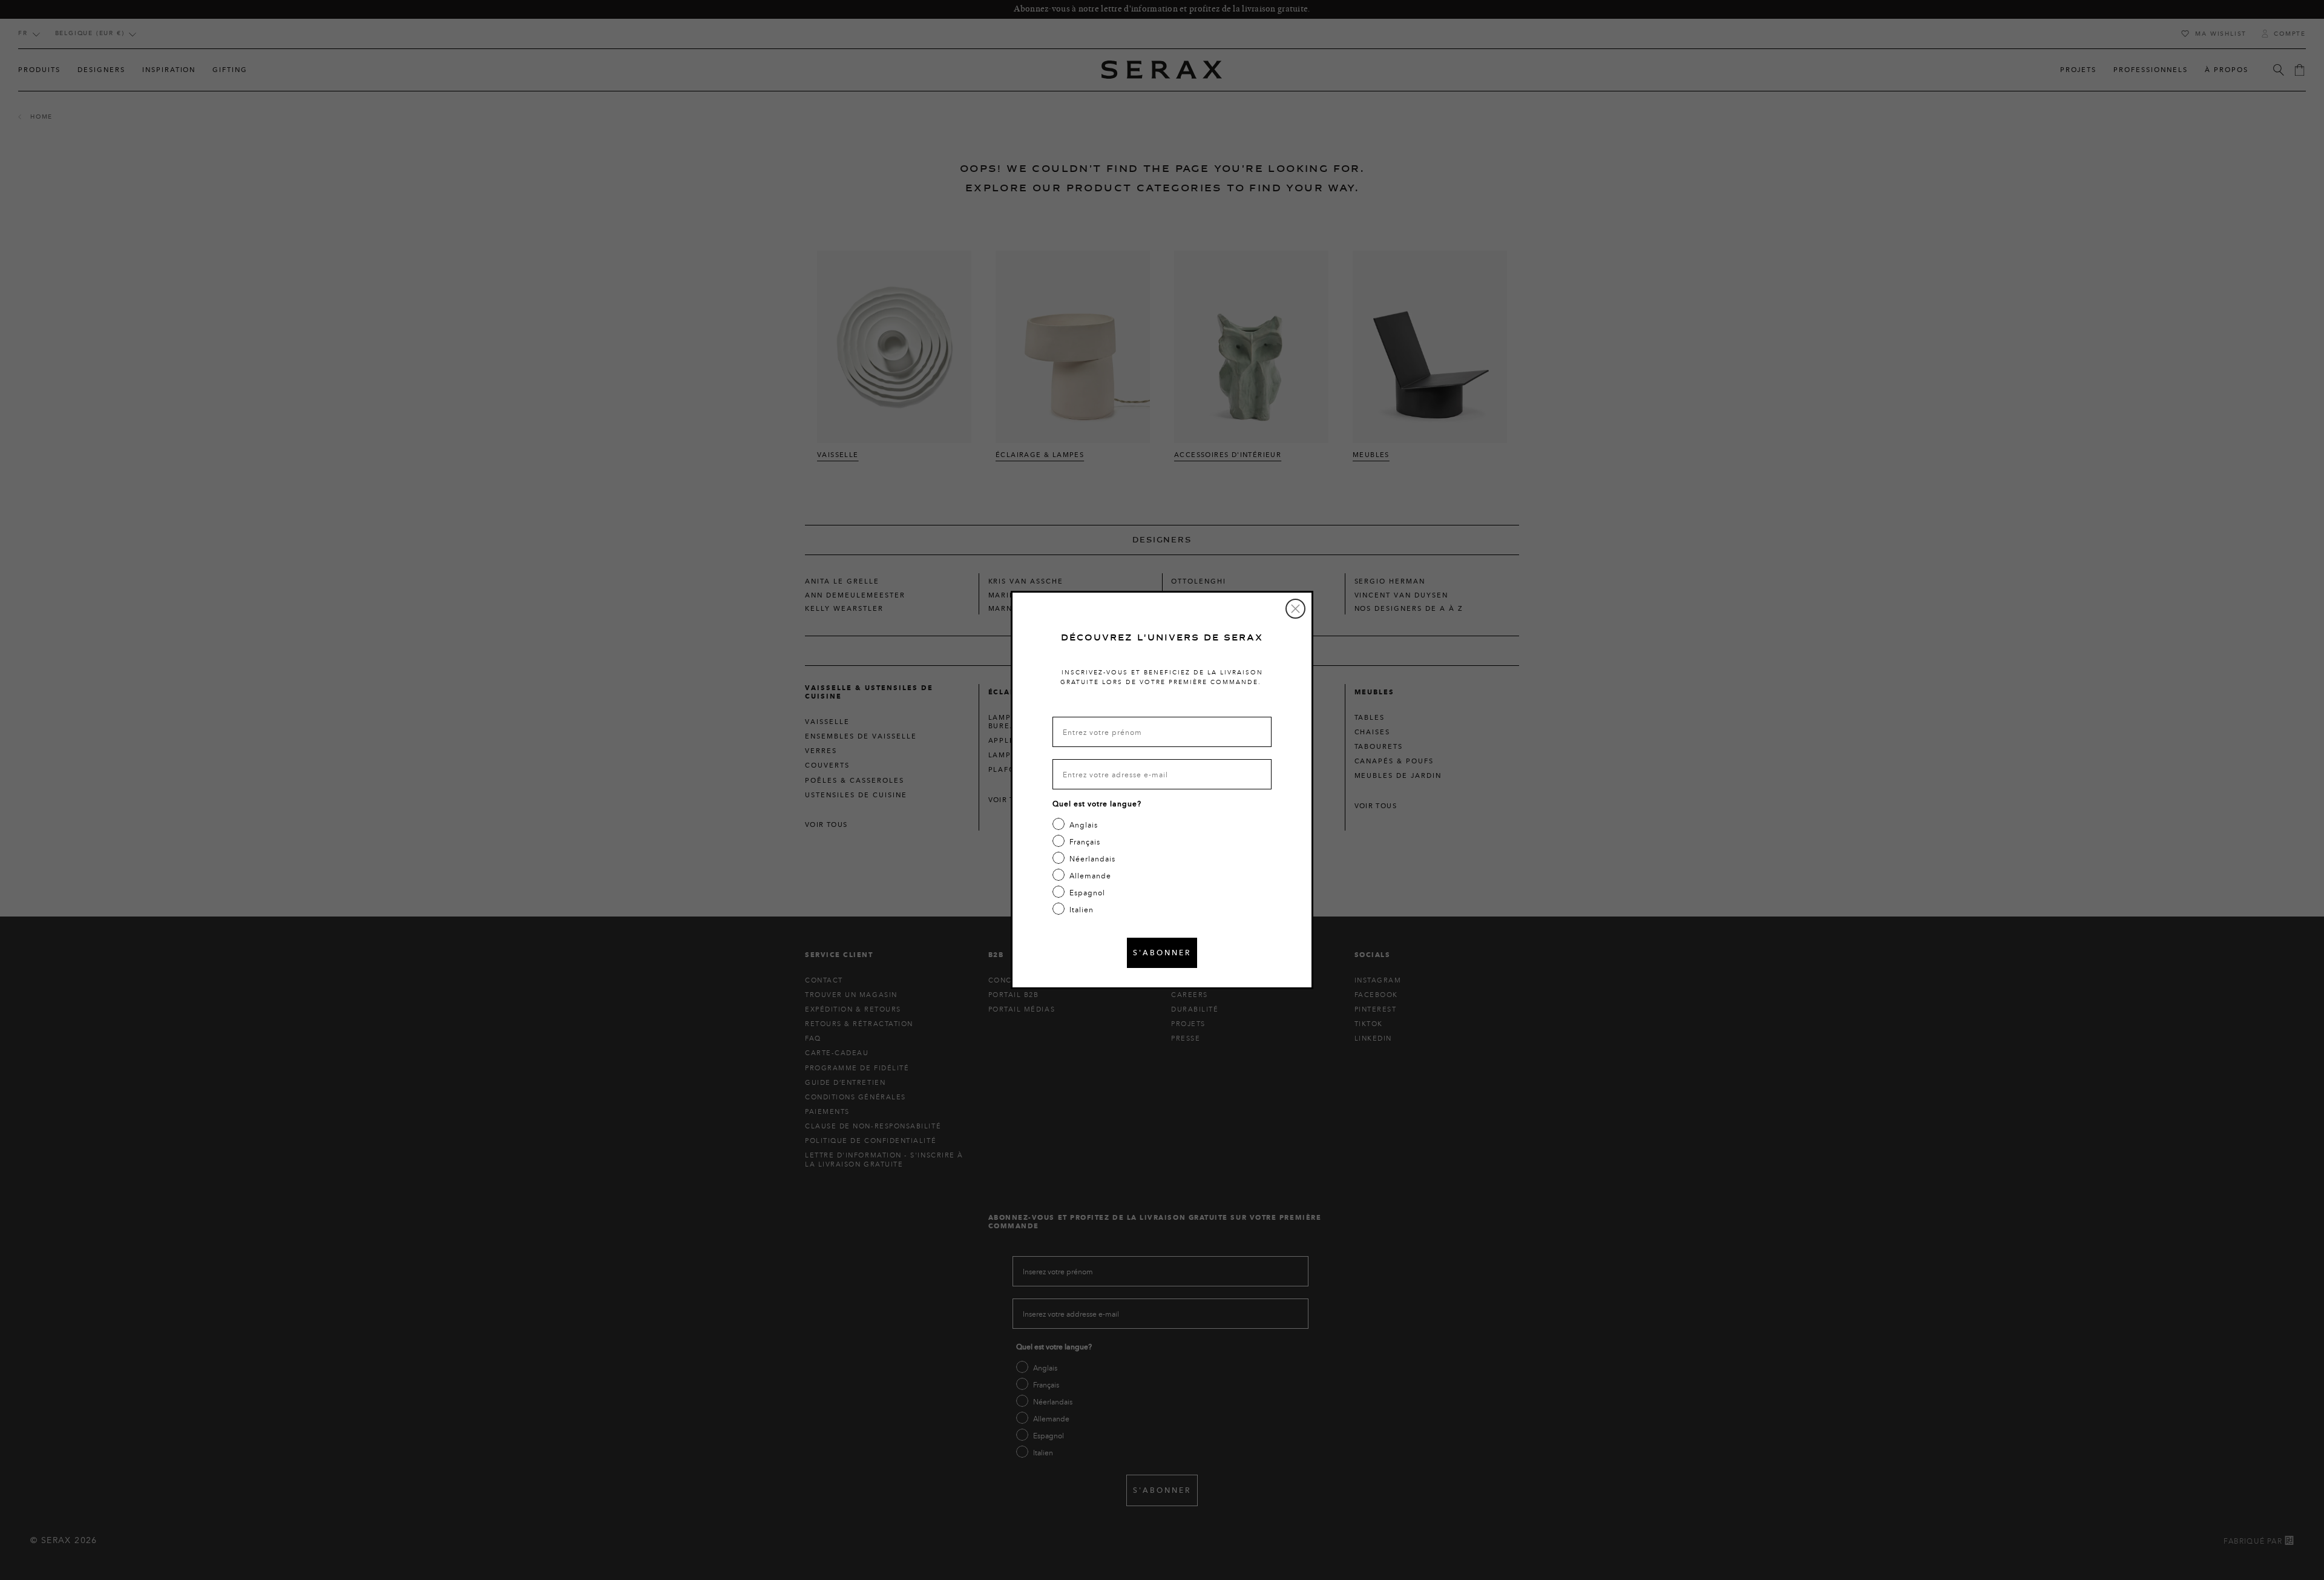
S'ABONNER (1162, 953)
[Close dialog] (1295, 609)
